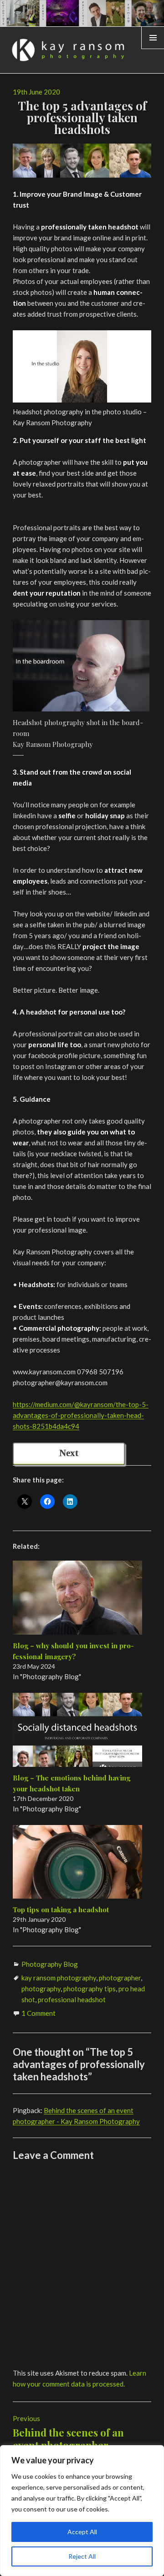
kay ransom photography (59, 1978)
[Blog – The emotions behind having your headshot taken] (78, 1730)
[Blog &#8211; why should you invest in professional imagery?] (78, 1598)
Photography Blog (50, 1964)
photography (41, 1989)
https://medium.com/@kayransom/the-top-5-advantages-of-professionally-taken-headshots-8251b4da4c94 (81, 1415)
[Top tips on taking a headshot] (78, 1862)
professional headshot (72, 1999)
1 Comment (38, 2013)
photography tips (90, 1989)
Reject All (82, 2556)
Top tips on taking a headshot (61, 1910)
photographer (120, 1978)
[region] (82, 2511)
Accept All (82, 2532)
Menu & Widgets (153, 49)
